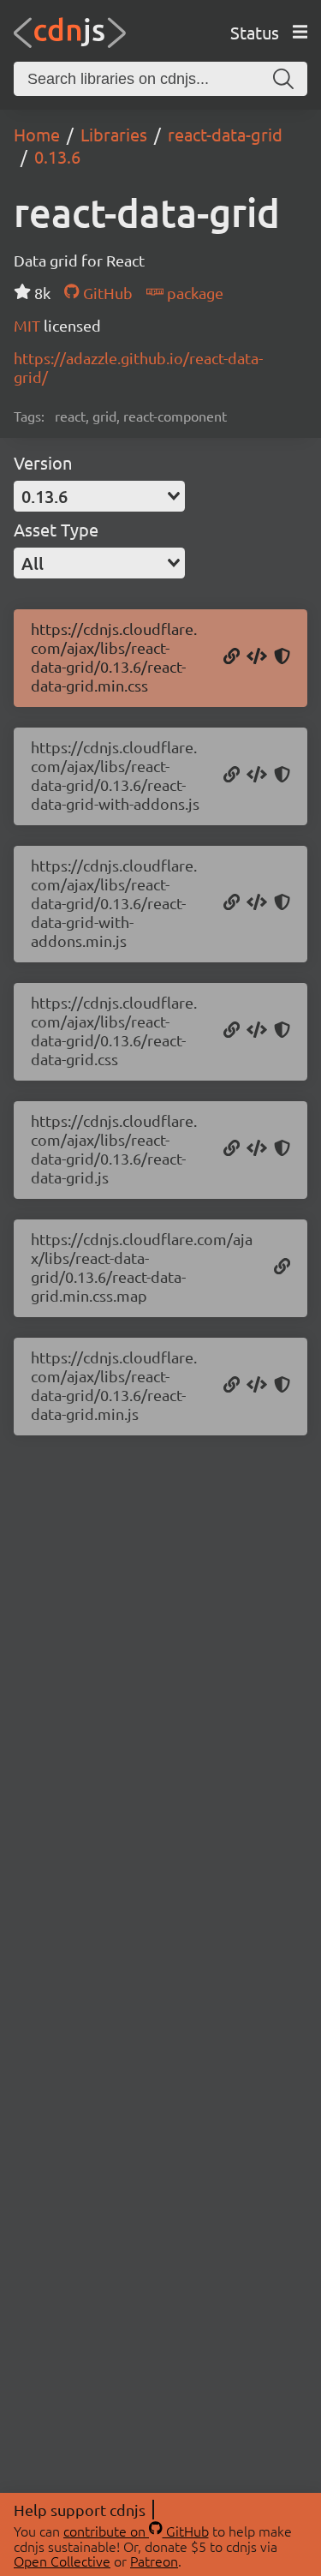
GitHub (106, 293)
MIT (29, 325)
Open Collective (62, 2561)
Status (255, 32)
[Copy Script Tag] (257, 776)
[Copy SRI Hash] (282, 657)
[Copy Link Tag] (257, 657)
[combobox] (99, 496)
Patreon (154, 2561)
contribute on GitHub (136, 2531)
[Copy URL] (232, 657)
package (193, 293)
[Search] (283, 79)
